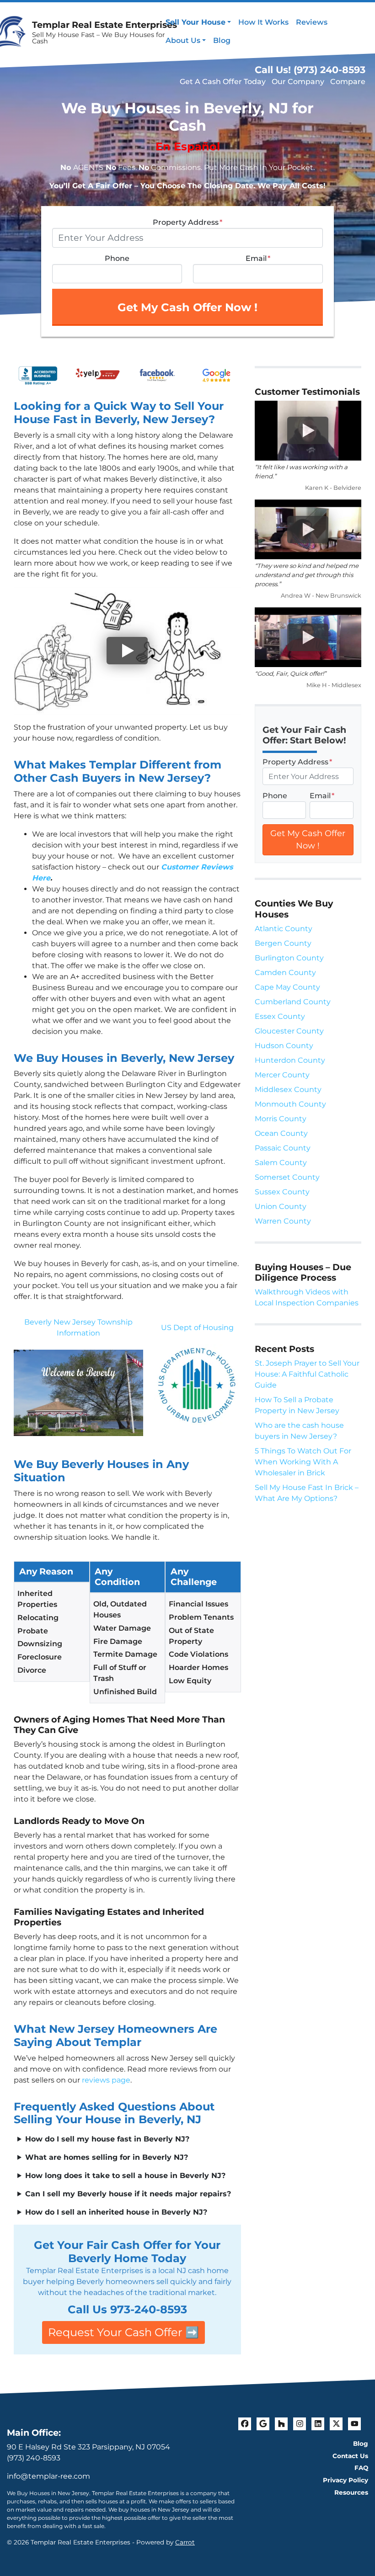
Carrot (185, 2542)
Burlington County (289, 958)
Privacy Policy (346, 2480)
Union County (281, 1206)
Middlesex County (288, 1089)
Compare (348, 82)
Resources (351, 2492)
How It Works (263, 22)
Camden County (285, 973)
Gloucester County (289, 1031)
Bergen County (283, 943)
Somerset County (287, 1177)
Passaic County (283, 1148)
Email (258, 258)
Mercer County (282, 1075)
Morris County (281, 1119)
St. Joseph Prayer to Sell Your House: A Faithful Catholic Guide (307, 1374)
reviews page (106, 2080)
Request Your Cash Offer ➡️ (123, 2332)
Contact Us (350, 2456)
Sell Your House (196, 22)
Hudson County (284, 1046)
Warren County (283, 1221)
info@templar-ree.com (48, 2476)
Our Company (298, 82)
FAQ (361, 2468)
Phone (117, 258)
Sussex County (282, 1192)
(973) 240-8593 (34, 2458)
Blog (222, 40)
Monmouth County (290, 1104)
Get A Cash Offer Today (223, 82)
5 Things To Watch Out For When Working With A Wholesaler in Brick (303, 1462)
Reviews (312, 22)
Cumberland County (293, 1002)
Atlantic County (284, 929)
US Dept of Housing (197, 1328)
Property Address (187, 222)
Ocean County (281, 1133)
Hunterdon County (290, 1060)
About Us (183, 40)
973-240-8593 (149, 2309)
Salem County (281, 1163)
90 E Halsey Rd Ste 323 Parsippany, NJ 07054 (88, 2447)
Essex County (280, 1016)
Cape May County (287, 987)
